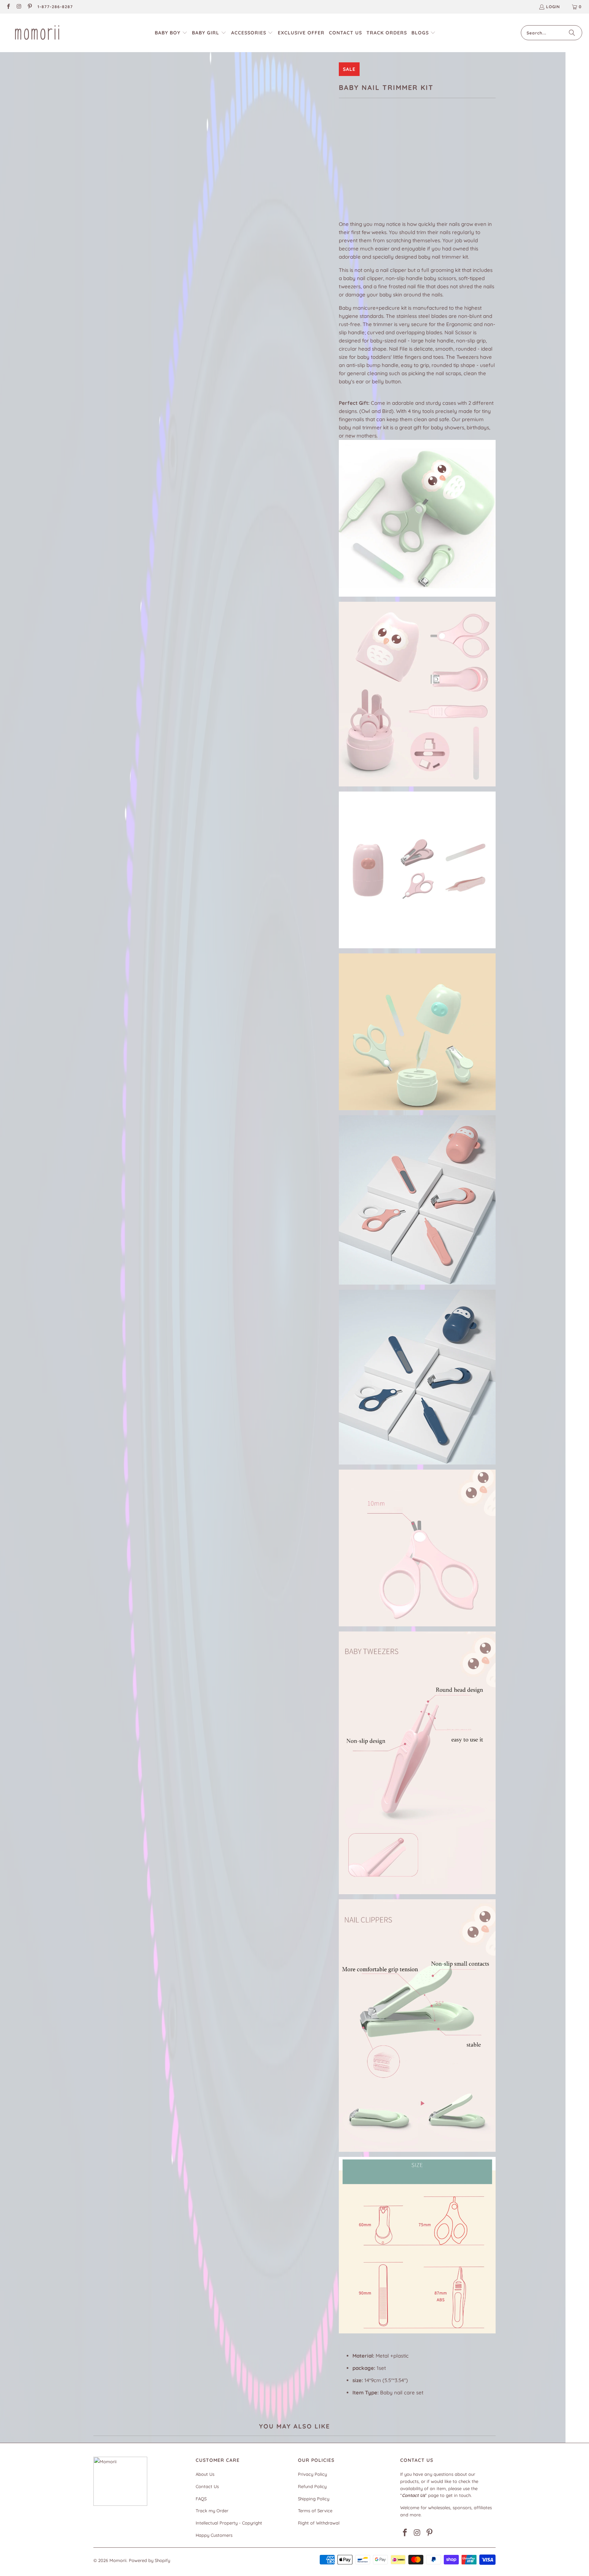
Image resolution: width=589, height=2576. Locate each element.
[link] (8, 7)
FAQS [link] (201, 2499)
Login (553, 7)
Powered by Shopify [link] (149, 2560)
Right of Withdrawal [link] (319, 2523)
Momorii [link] (118, 2560)
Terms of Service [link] (315, 2511)
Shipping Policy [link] (314, 2499)
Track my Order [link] (212, 2511)
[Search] (572, 33)
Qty (343, 179)
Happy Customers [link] (214, 2535)
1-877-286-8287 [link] (55, 7)
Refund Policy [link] (312, 2486)
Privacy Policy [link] (312, 2474)
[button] (171, 33)
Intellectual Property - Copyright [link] (229, 2523)
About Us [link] (205, 2474)
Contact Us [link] (207, 2486)
